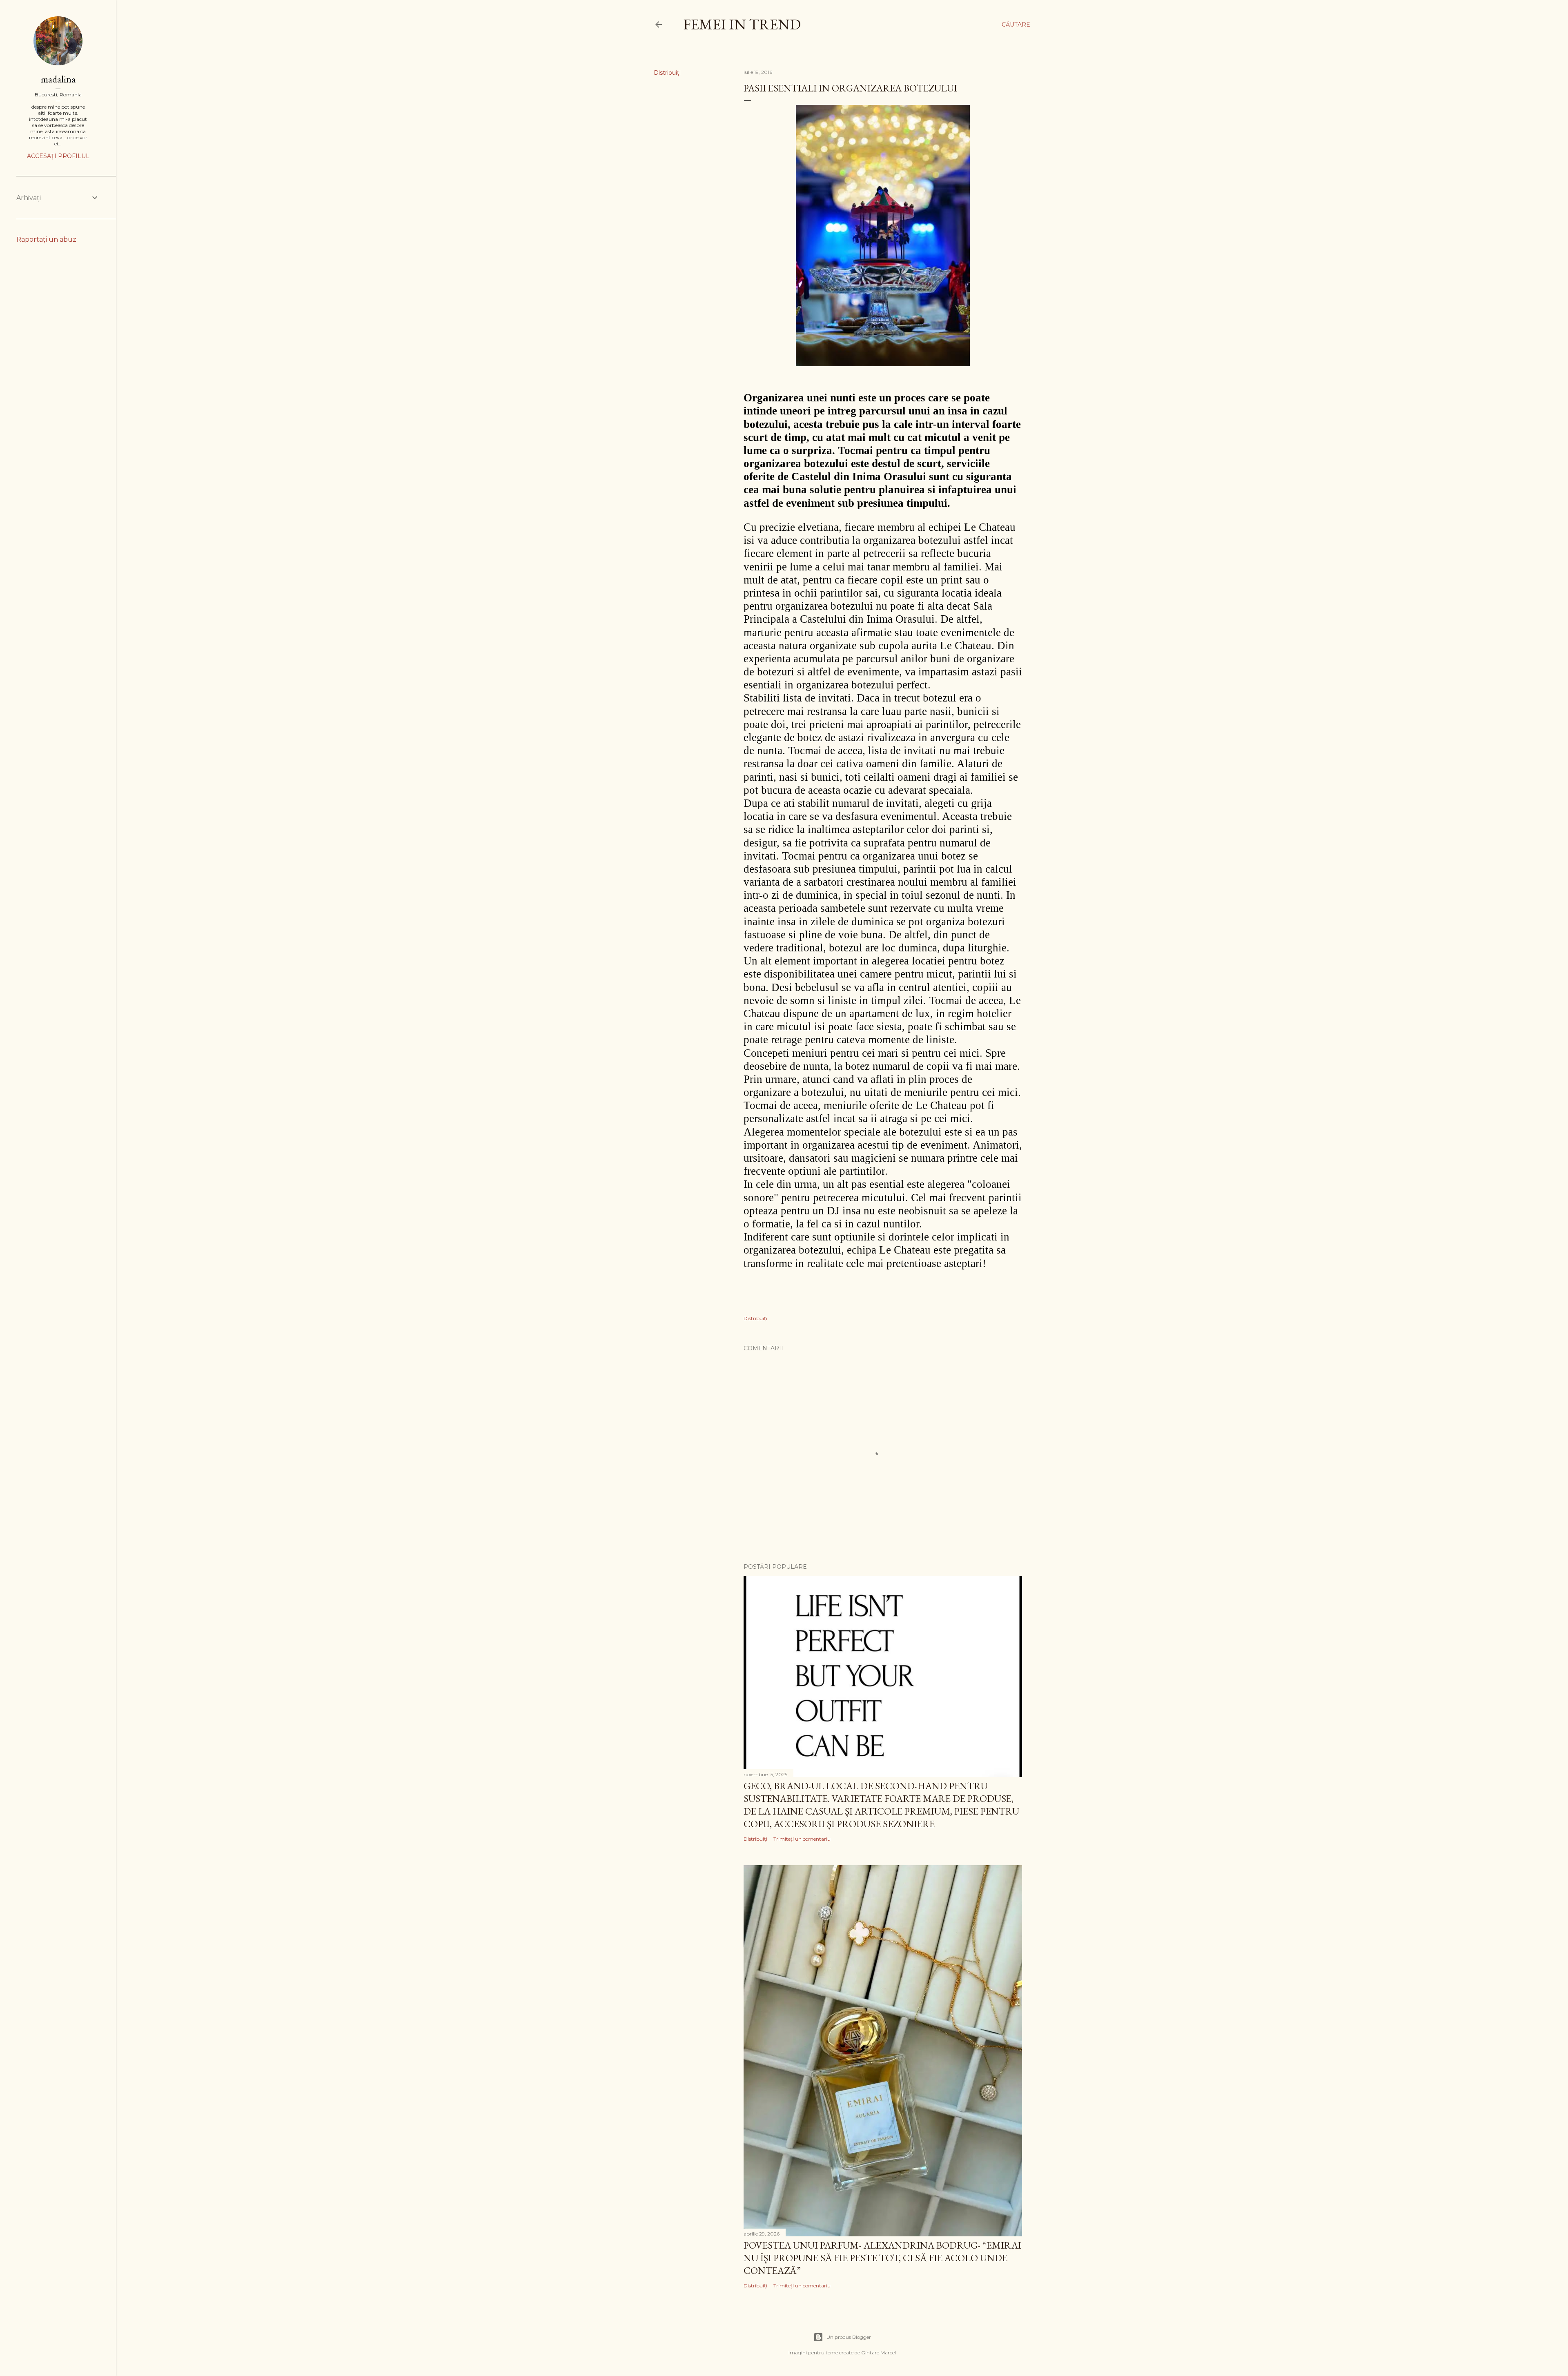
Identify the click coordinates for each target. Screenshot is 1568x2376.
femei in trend (742, 24)
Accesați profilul (58, 156)
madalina (58, 79)
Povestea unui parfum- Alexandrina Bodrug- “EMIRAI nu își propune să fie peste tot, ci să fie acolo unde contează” (882, 2258)
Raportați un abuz (46, 239)
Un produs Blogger (849, 2337)
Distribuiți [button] (667, 73)
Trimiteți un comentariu (802, 1839)
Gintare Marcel (879, 2353)
